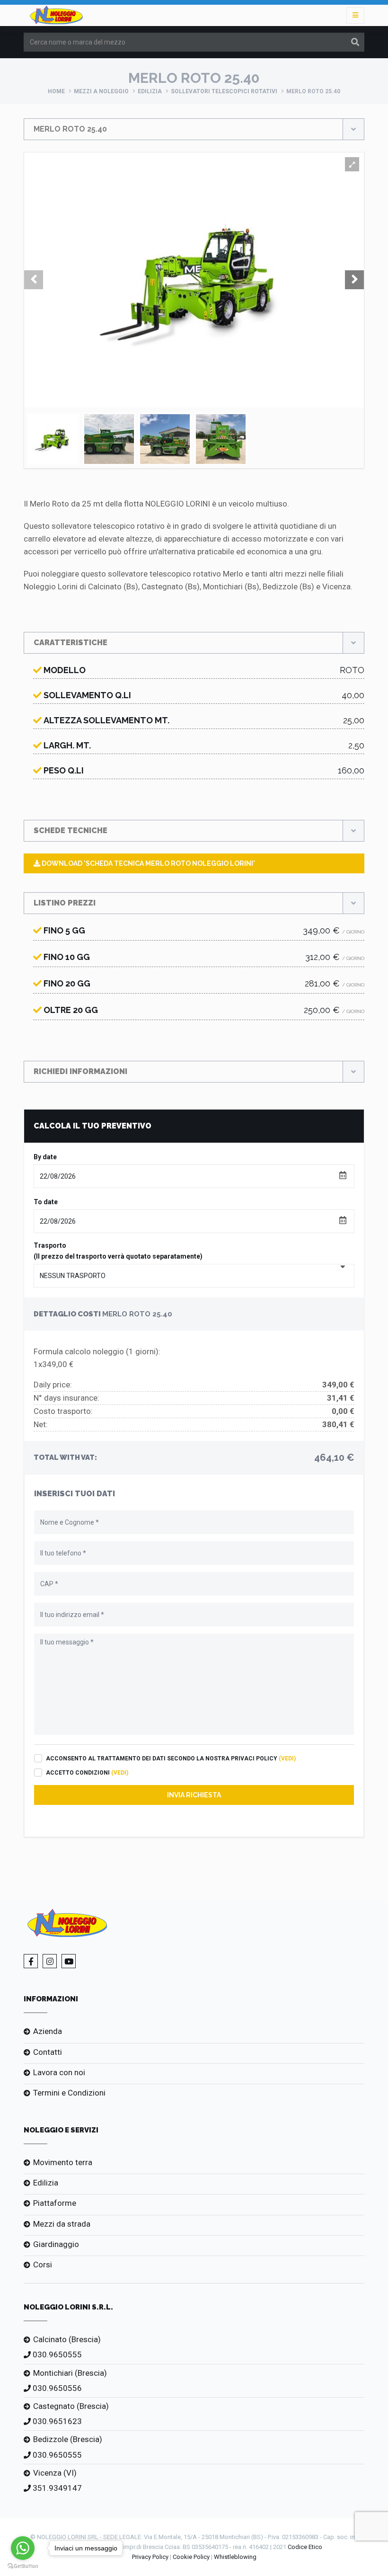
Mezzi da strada (62, 2224)
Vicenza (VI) (55, 2473)
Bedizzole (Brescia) (68, 2439)
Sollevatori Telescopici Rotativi (224, 91)
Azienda (48, 2031)
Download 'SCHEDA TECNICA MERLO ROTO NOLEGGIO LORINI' (148, 863)
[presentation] (34, 280)
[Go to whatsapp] (23, 2548)
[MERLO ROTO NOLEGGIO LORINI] (352, 164)
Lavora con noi (59, 2072)
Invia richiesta (194, 1795)
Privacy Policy (150, 2557)
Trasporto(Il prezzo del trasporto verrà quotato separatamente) (118, 1251)
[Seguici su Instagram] (50, 1961)
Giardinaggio (56, 2244)
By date (45, 1157)
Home (56, 91)
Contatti (48, 2052)
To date (46, 1202)
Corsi (43, 2265)
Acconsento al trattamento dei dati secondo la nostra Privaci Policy (171, 1759)
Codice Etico (305, 2547)
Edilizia (150, 91)
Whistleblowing (235, 2557)
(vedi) (287, 1759)
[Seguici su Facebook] (31, 1961)
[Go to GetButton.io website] (23, 2566)
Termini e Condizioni (69, 2093)
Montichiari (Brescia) (70, 2373)
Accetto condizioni (87, 1773)
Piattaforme (55, 2203)
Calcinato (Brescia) (67, 2339)
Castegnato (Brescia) (71, 2406)
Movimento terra (63, 2162)
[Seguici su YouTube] (69, 1961)
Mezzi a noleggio (101, 91)
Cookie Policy (191, 2557)
